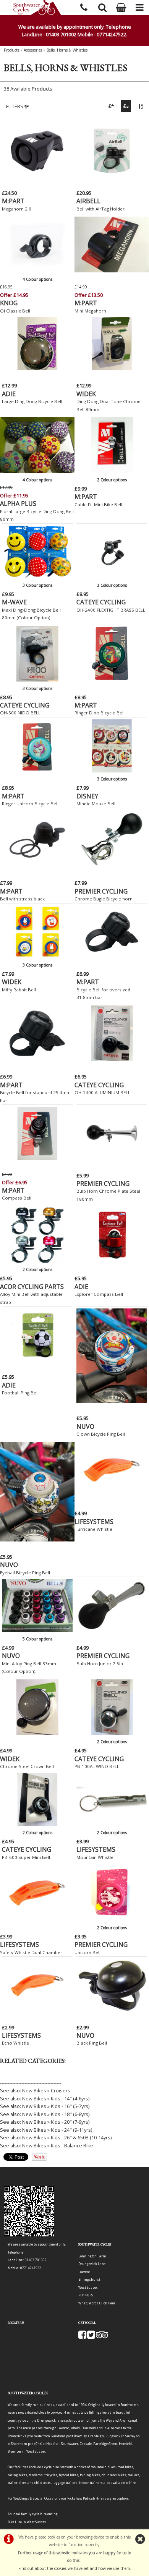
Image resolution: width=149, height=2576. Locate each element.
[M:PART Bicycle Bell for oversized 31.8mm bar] (112, 956)
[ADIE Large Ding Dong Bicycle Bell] (37, 368)
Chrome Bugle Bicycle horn (104, 899)
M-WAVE (14, 602)
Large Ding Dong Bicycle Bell (32, 401)
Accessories (33, 50)
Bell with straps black (22, 899)
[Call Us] (84, 6)
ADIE (9, 394)
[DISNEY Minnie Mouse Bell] (112, 771)
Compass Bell (17, 1198)
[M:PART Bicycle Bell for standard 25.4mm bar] (37, 1059)
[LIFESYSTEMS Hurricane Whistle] (112, 1496)
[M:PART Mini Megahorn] (112, 270)
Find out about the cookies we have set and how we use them (74, 2568)
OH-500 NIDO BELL (20, 713)
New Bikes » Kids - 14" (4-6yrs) (56, 2098)
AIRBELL (88, 201)
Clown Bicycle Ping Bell (101, 1434)
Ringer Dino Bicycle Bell (100, 713)
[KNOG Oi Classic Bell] (37, 270)
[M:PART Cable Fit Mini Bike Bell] (112, 471)
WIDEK (86, 394)
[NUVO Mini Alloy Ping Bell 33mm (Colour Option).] (37, 1630)
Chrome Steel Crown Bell (27, 1766)
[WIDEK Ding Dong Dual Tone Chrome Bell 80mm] (112, 368)
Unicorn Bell (87, 1952)
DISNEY (87, 796)
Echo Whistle (15, 2043)
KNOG (9, 303)
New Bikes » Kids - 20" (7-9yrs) (56, 2122)
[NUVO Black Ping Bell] (112, 2010)
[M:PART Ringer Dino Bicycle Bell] (112, 680)
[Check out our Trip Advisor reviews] (102, 2337)
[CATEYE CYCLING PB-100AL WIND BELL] (112, 1733)
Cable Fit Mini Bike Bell (98, 504)
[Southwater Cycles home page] (37, 8)
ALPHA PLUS (18, 504)
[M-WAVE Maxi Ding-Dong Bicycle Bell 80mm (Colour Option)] (37, 576)
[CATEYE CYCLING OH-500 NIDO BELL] (37, 680)
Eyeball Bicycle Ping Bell (25, 1573)
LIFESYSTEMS (94, 1522)
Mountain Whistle (95, 1857)
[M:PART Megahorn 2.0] (37, 175)
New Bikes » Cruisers (46, 2090)
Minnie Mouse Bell (96, 804)
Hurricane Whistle (93, 1529)
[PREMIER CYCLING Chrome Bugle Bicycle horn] (112, 866)
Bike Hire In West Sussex (27, 2522)
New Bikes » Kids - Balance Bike (58, 2145)
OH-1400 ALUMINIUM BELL (102, 1092)
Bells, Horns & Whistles (67, 50)
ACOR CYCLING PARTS (32, 1287)
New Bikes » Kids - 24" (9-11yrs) (57, 2130)
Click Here (107, 2303)
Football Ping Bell (20, 1393)
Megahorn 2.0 (17, 209)
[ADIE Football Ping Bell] (37, 1360)
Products (11, 50)
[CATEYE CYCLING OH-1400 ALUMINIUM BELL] (112, 1059)
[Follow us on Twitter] (91, 2337)
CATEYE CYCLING (101, 602)
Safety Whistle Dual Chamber (31, 1952)
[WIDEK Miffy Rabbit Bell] (37, 956)
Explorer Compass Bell (99, 1294)
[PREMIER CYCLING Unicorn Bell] (112, 1919)
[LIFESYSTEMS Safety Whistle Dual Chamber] (37, 1919)
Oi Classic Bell (15, 311)
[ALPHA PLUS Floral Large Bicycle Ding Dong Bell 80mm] (37, 471)
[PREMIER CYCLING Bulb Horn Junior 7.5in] (112, 1630)
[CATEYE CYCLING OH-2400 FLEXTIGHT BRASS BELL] (112, 576)
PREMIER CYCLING (101, 891)
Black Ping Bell (92, 2043)
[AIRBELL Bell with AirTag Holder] (112, 175)
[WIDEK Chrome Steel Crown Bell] (37, 1733)
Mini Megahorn (90, 311)
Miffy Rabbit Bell (19, 990)
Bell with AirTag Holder (100, 209)
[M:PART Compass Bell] (37, 1158)
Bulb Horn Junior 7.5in (100, 1664)
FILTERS (15, 106)
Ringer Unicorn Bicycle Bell (30, 804)
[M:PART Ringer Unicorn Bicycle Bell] (37, 771)
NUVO (85, 1426)
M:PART (13, 201)
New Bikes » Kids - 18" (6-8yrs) (56, 2114)
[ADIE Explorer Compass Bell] (112, 1261)
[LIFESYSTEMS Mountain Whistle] (112, 1824)
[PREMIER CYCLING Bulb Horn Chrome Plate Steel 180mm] (112, 1158)
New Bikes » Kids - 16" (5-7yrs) (56, 2106)
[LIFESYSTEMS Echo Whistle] (37, 2010)
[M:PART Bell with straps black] (37, 866)
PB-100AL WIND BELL (97, 1766)
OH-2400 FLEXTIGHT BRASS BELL (111, 610)
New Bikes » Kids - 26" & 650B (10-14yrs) (67, 2137)
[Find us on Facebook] (82, 2337)
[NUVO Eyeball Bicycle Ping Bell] (37, 1540)
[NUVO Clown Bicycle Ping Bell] (112, 1401)
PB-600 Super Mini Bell (26, 1857)
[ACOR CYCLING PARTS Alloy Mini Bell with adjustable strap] (37, 1261)
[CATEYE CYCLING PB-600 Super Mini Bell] (37, 1824)
